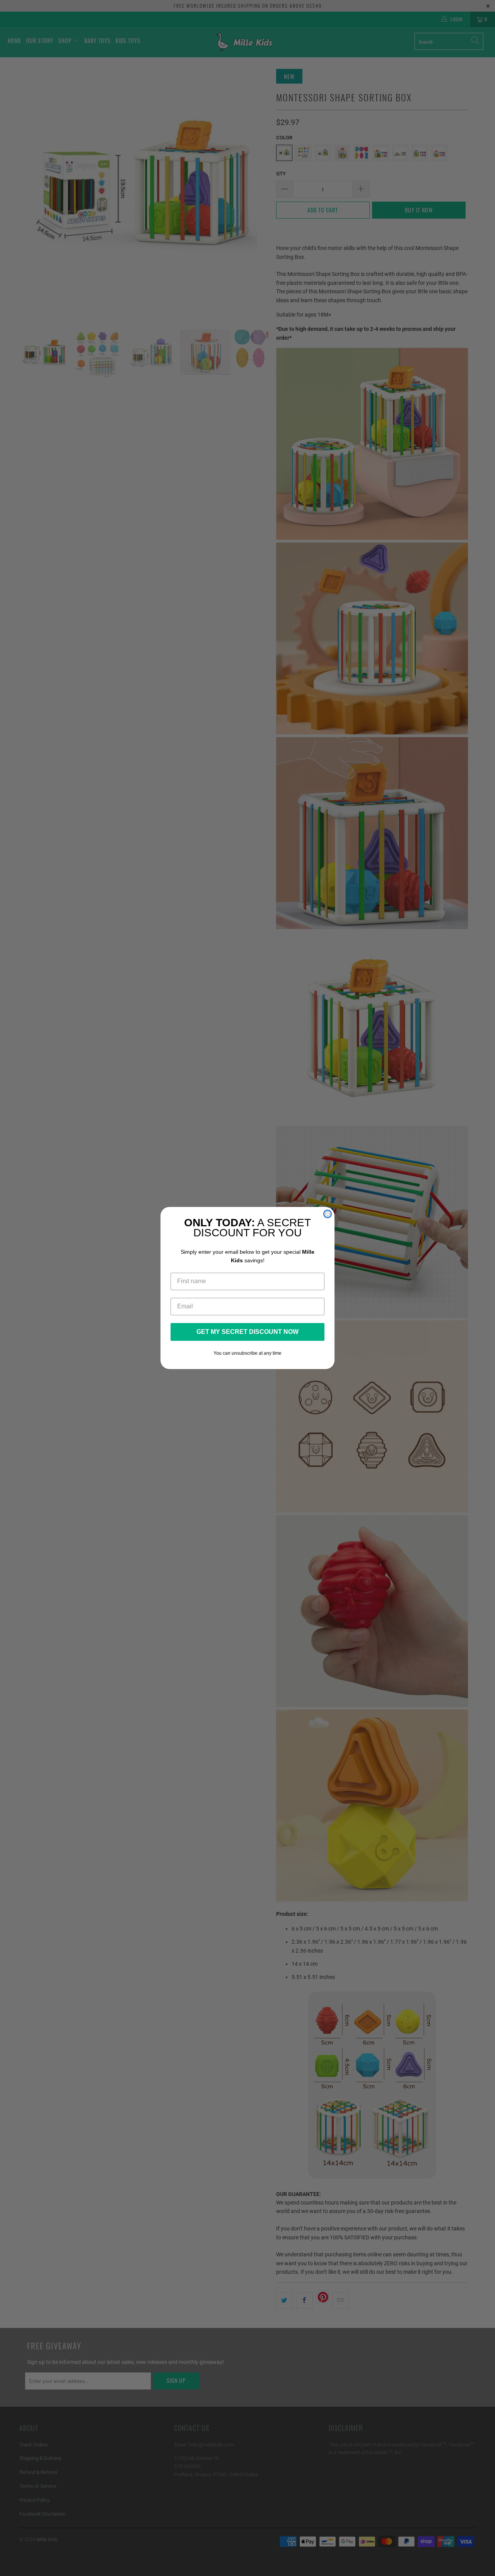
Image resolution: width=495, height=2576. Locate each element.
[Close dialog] (328, 1214)
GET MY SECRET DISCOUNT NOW (247, 1332)
